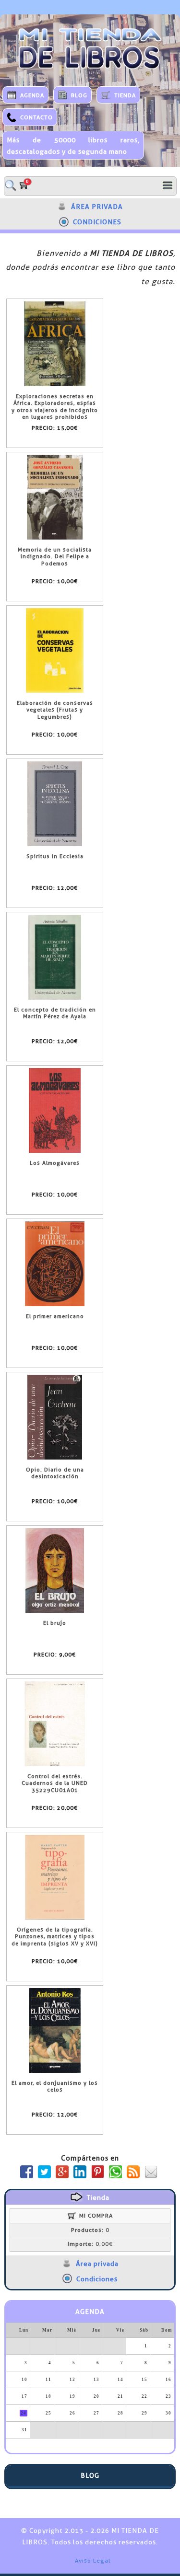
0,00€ (90, 2244)
